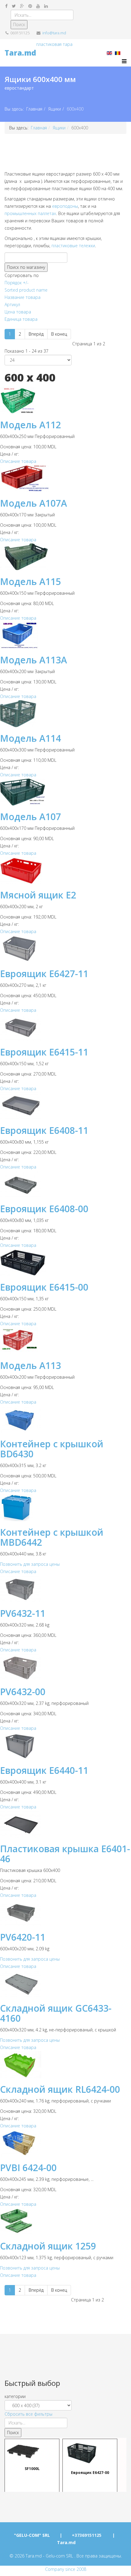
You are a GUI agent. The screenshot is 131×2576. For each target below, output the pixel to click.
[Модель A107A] (65, 479)
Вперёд (36, 334)
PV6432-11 (23, 1613)
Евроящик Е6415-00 (44, 1287)
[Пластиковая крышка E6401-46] (65, 1824)
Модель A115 (30, 582)
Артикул (12, 304)
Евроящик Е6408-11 (44, 1130)
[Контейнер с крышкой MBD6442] (65, 1508)
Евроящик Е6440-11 (44, 1770)
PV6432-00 (23, 1692)
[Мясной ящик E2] (65, 870)
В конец (59, 334)
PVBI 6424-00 (28, 2168)
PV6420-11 (23, 1937)
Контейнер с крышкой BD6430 (52, 1449)
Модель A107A (34, 503)
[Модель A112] (65, 400)
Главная (34, 109)
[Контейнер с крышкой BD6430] (65, 1419)
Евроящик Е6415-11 (44, 1052)
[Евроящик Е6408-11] (65, 1106)
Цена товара (18, 312)
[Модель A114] (65, 714)
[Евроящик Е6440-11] (65, 1746)
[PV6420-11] (65, 1912)
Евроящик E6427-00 (90, 2472)
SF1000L (32, 2468)
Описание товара (18, 461)
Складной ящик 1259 (48, 2246)
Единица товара (21, 319)
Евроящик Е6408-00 (44, 1209)
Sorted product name (26, 290)
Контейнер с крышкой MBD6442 (52, 1537)
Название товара (23, 297)
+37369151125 (87, 2535)
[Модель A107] (65, 792)
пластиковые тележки (73, 246)
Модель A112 (30, 425)
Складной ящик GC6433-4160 (56, 2013)
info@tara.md (54, 33)
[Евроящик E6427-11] (65, 949)
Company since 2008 (66, 2569)
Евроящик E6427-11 (44, 974)
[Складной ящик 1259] (65, 2221)
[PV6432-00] (65, 1667)
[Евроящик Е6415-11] (65, 1027)
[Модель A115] (65, 557)
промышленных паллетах (30, 213)
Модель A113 (30, 1365)
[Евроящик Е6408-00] (65, 1184)
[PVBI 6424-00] (65, 2143)
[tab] (65, 2396)
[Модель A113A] (65, 635)
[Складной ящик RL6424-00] (65, 2065)
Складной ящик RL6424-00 (60, 2089)
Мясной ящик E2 (38, 895)
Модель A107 (30, 817)
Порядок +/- (17, 283)
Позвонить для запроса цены (30, 1564)
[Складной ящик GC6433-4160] (65, 1984)
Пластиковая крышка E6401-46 (65, 1854)
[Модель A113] (65, 1341)
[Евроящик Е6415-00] (65, 1262)
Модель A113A (34, 660)
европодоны (65, 206)
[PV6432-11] (65, 1589)
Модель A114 (30, 738)
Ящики (55, 109)
